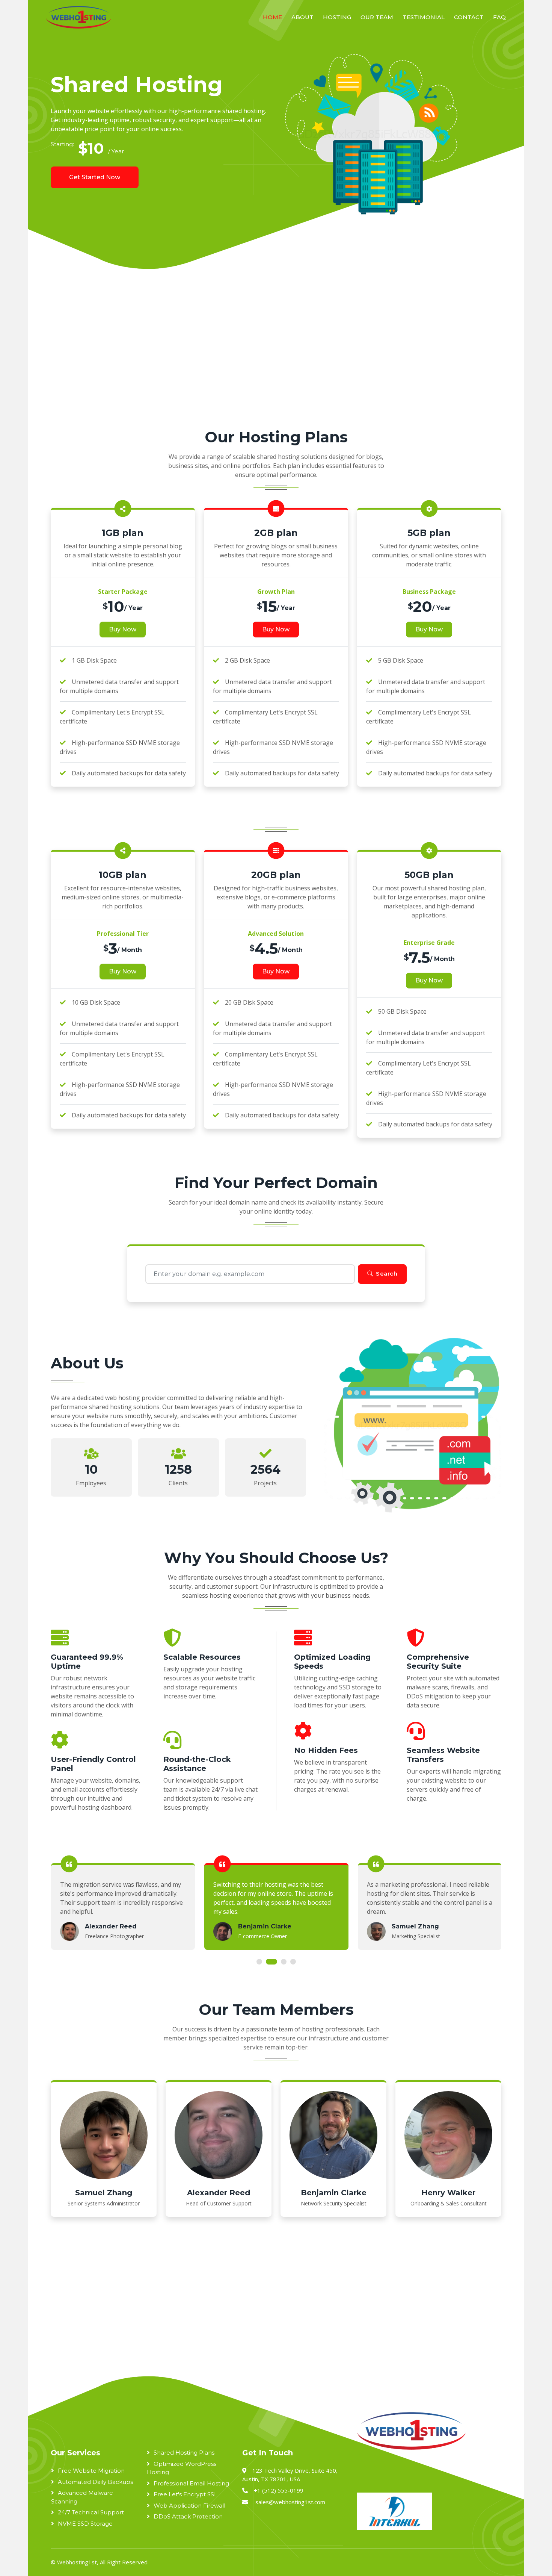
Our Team (377, 17)
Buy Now (123, 629)
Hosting (337, 17)
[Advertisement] (258, 357)
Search (387, 1274)
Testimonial (424, 17)
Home (272, 17)
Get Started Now (95, 177)
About (302, 17)
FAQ (499, 17)
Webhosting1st (77, 2562)
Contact (469, 17)
